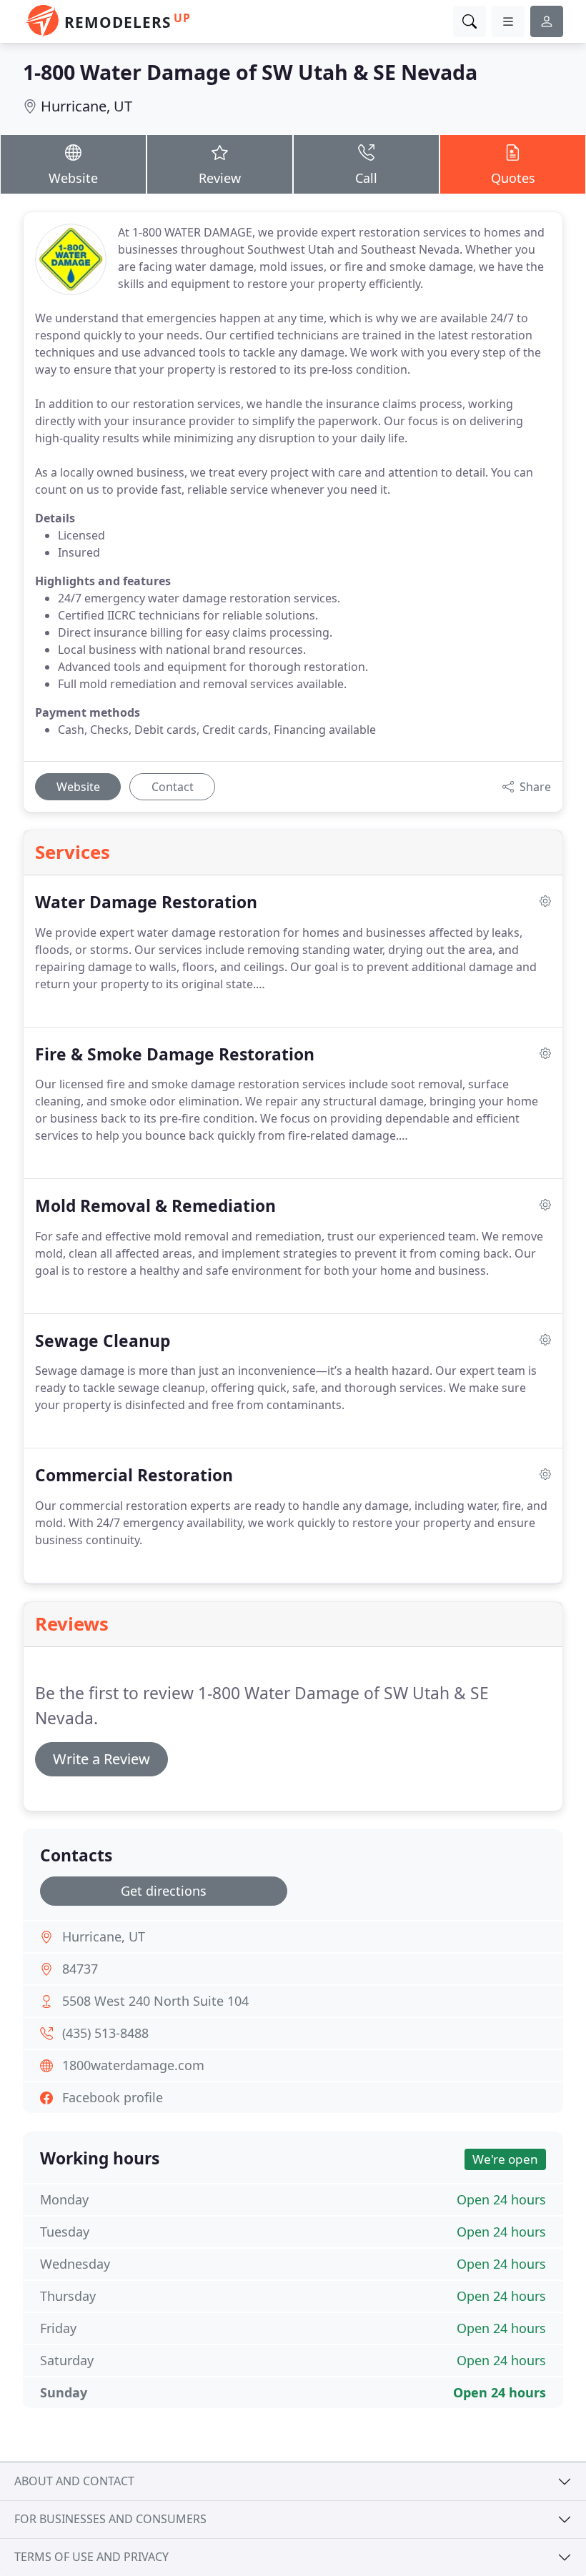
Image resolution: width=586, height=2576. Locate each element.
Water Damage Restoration (146, 902)
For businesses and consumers (110, 2519)
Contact (173, 787)
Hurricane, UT (86, 106)
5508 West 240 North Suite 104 (155, 2001)
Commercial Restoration (134, 1475)
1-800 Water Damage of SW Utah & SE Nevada (250, 72)
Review (220, 178)
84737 (80, 1969)
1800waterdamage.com (133, 2065)
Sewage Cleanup (103, 1341)
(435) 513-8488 (105, 2033)
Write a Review (101, 1759)
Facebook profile (113, 2097)
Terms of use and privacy (91, 2557)
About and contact (74, 2481)
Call (366, 178)
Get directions (164, 1891)
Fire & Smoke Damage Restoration (175, 1054)
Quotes (513, 178)
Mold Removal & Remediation (155, 1206)
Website (73, 178)
